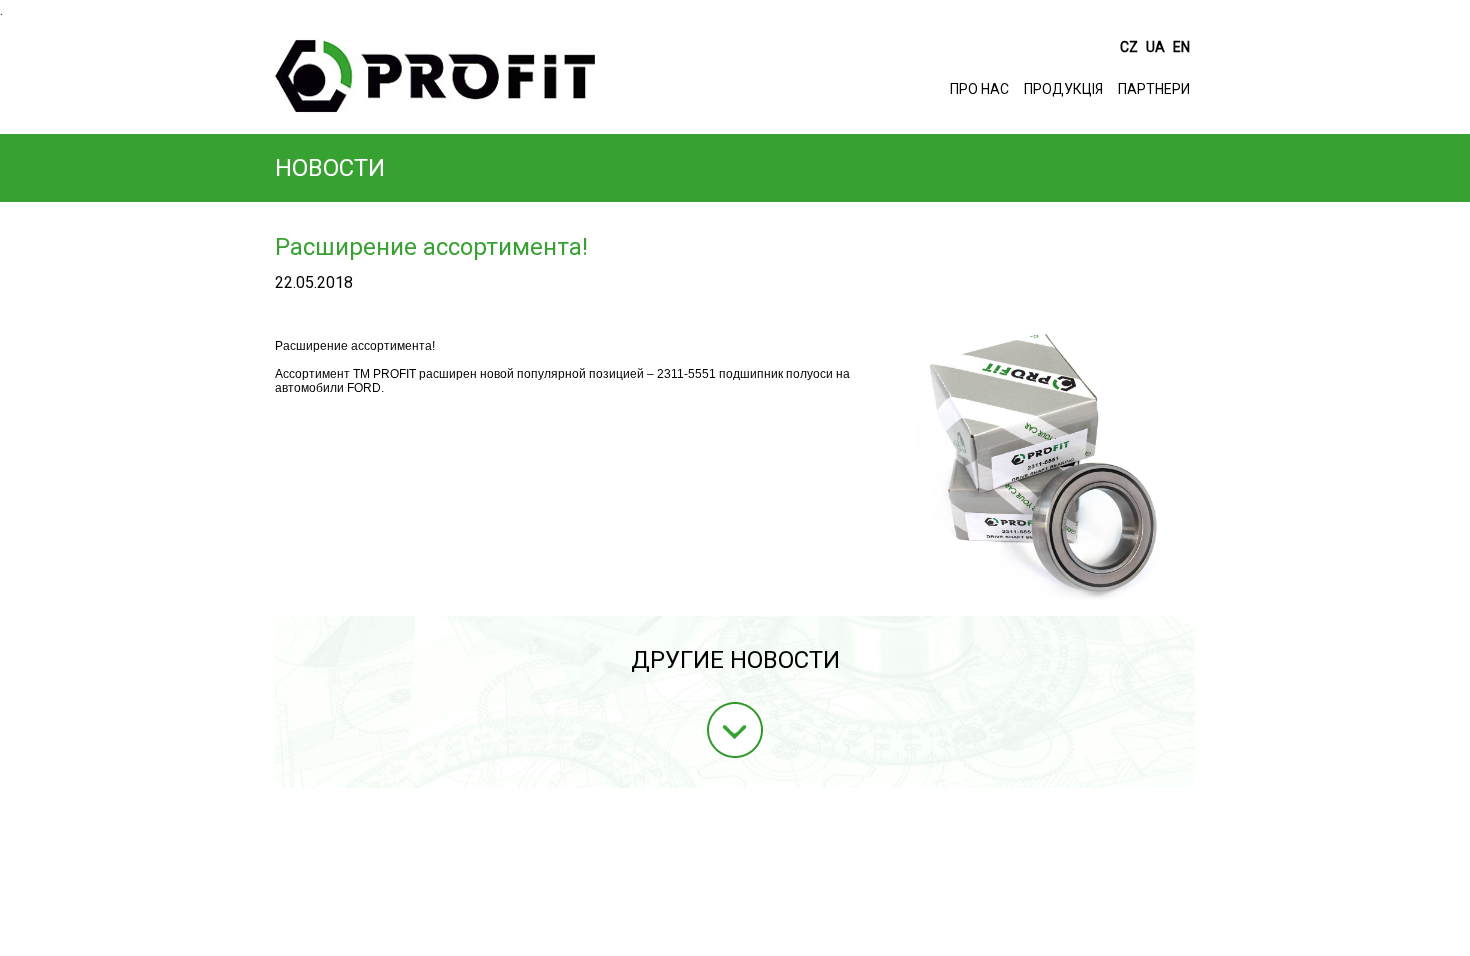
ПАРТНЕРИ (1154, 89)
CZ (1130, 47)
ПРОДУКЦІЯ (1063, 89)
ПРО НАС (979, 89)
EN (1181, 47)
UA (1157, 47)
